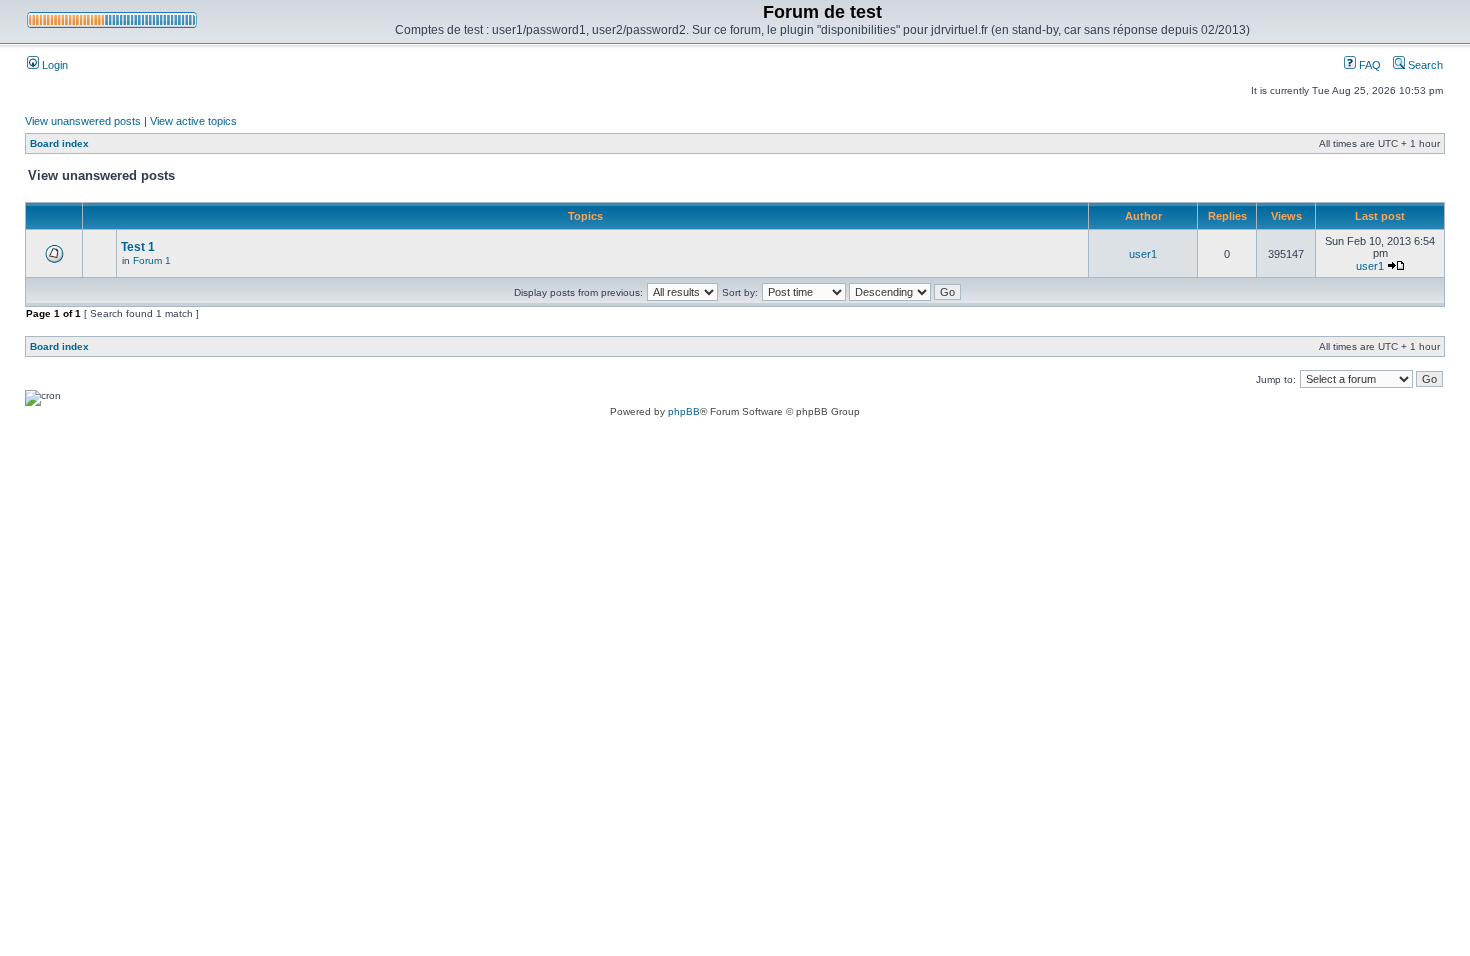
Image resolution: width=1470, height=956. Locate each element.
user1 (1143, 254)
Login (53, 65)
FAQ (1368, 65)
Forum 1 (152, 260)
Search (1424, 65)
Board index (59, 143)
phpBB (684, 411)
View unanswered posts (83, 121)
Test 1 (138, 247)
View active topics (193, 121)
